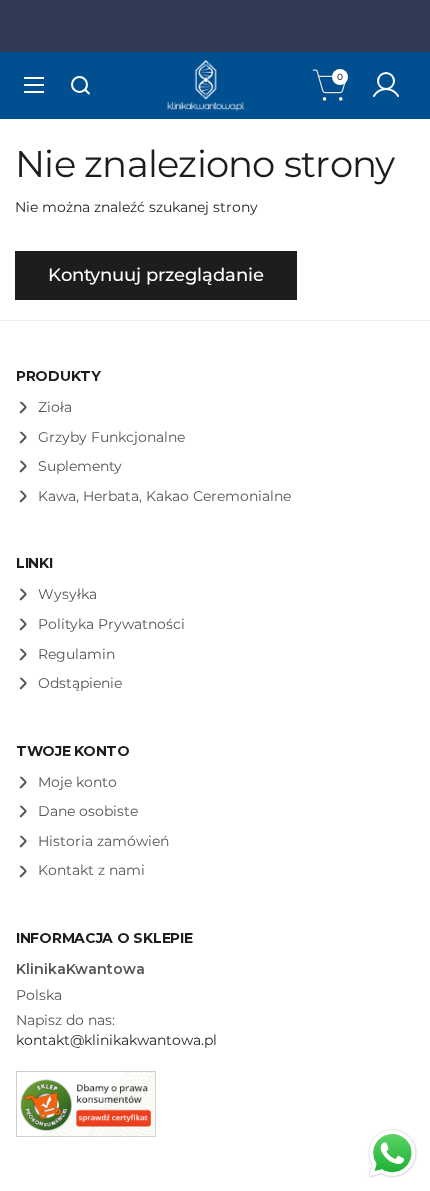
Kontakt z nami (91, 870)
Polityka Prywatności (111, 624)
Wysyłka (67, 594)
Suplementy (80, 466)
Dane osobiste (88, 811)
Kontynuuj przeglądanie (156, 275)
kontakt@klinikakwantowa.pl (116, 1040)
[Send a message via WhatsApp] (392, 1153)
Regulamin (76, 654)
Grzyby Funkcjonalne (111, 437)
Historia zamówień (103, 841)
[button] (332, 85)
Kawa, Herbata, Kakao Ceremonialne (164, 496)
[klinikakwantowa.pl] (206, 85)
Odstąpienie (80, 683)
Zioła (55, 407)
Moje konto (77, 782)
